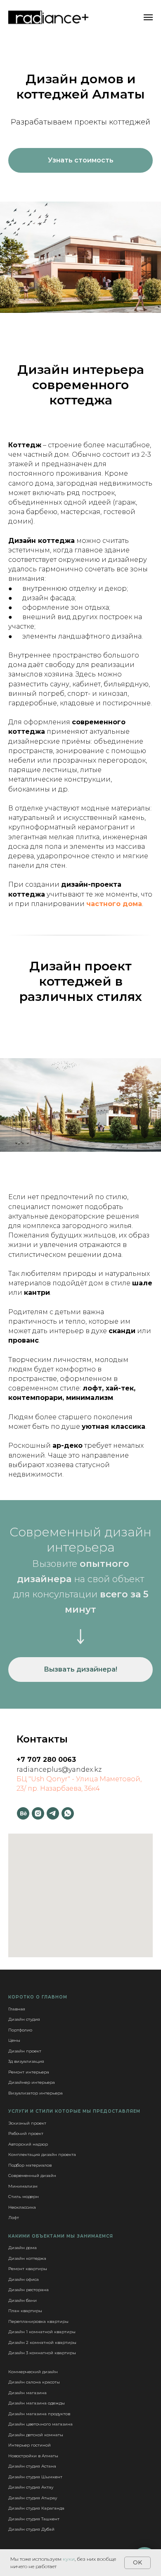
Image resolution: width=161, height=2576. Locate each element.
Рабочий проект (26, 2133)
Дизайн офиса (24, 2279)
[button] (80, 160)
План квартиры (25, 2311)
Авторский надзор (28, 2144)
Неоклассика (22, 2207)
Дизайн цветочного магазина (40, 2424)
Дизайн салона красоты (34, 2382)
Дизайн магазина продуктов (39, 2414)
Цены (14, 2040)
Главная (17, 2009)
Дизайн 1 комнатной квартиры (42, 2332)
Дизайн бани (22, 2300)
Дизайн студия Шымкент (35, 2477)
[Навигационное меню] (148, 17)
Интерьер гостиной (30, 2445)
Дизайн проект (25, 2051)
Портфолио (20, 2030)
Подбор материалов (30, 2165)
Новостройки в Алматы (33, 2456)
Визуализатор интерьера (36, 2093)
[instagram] (38, 1813)
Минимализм (23, 2186)
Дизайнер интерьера (32, 2082)
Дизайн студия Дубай (31, 2529)
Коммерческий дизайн (33, 2372)
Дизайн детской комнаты (36, 2435)
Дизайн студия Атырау (33, 2498)
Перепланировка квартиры (38, 2321)
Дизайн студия (24, 2019)
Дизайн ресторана (28, 2290)
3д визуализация (26, 2061)
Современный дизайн (32, 2176)
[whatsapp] (68, 1813)
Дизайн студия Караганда (36, 2508)
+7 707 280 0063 (46, 1760)
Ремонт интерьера (29, 2072)
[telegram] (53, 1813)
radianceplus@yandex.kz (59, 1769)
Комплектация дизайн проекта (42, 2154)
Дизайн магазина (27, 2393)
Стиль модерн (24, 2197)
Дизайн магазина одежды (37, 2403)
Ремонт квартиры (28, 2269)
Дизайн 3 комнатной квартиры (42, 2353)
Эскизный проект (27, 2123)
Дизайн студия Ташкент (34, 2519)
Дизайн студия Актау (31, 2487)
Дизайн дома (22, 2248)
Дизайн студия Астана (32, 2466)
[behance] (23, 1813)
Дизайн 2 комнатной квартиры (42, 2342)
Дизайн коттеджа (27, 2258)
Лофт (14, 2218)
